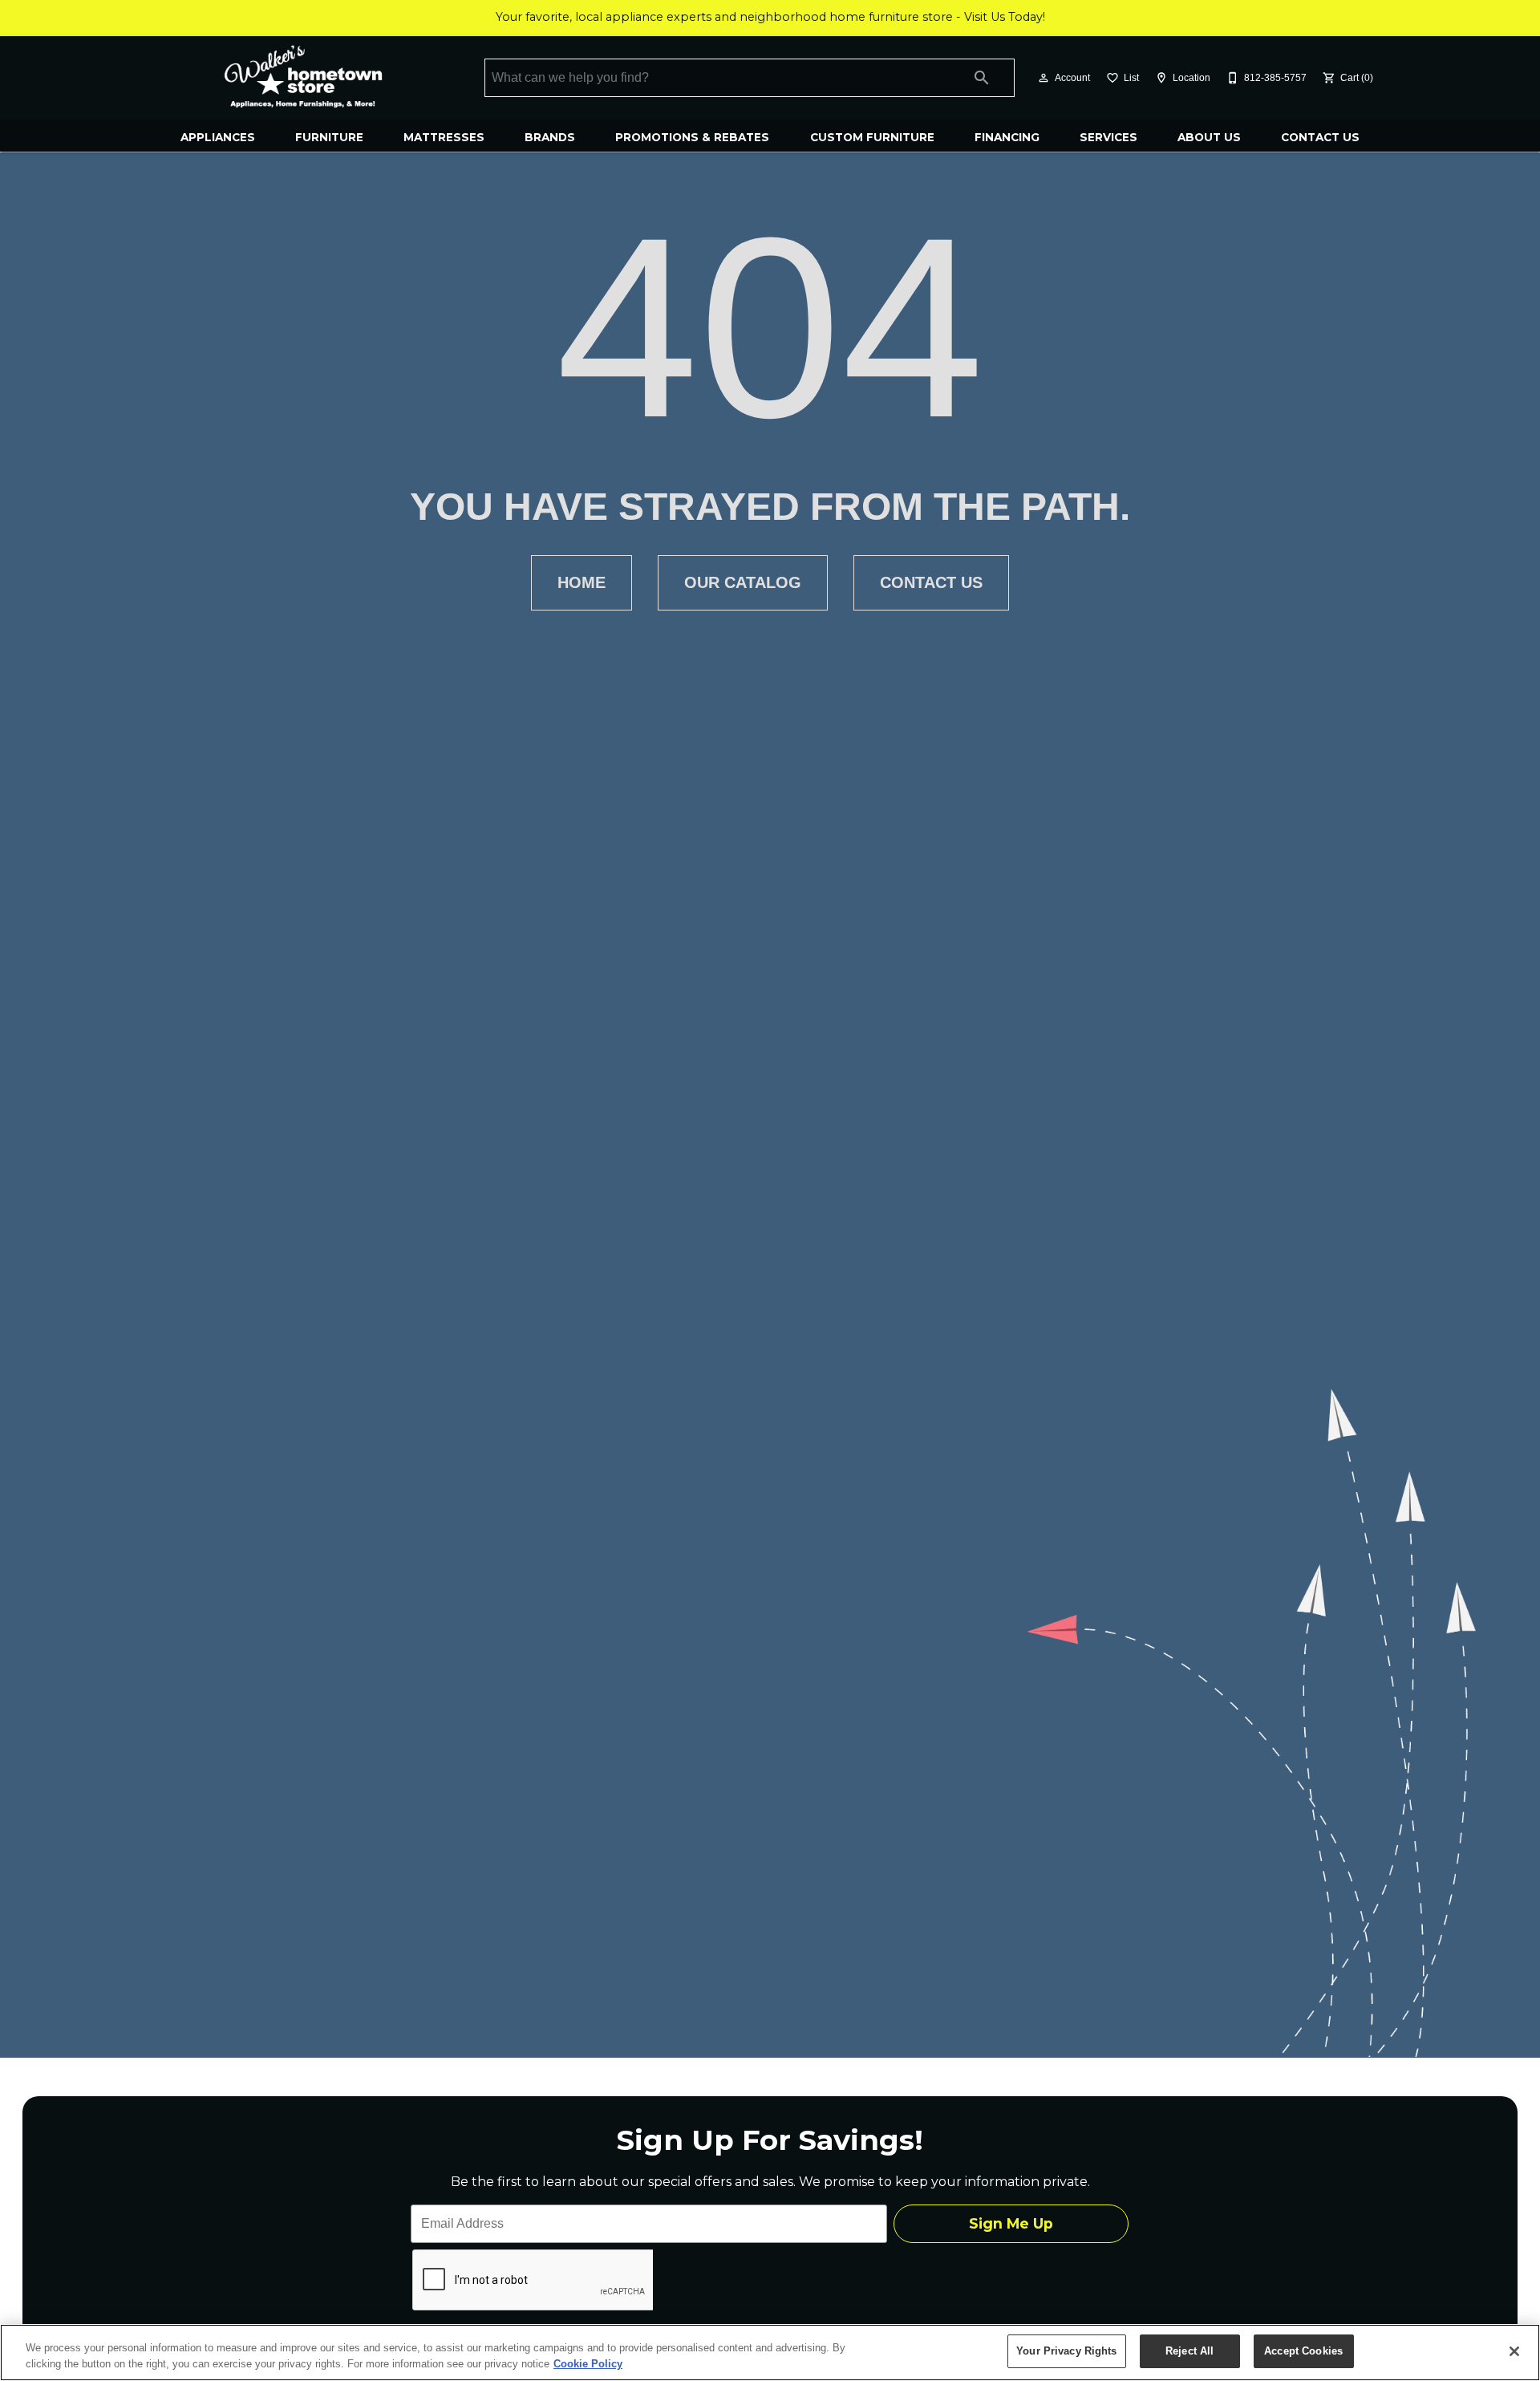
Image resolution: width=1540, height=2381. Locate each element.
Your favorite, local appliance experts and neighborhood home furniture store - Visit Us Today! (770, 17)
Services (1108, 137)
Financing (1007, 137)
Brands (550, 137)
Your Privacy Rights (1066, 2351)
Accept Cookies (1303, 2351)
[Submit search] (982, 78)
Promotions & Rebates (692, 137)
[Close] (1514, 2351)
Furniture (329, 137)
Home (582, 582)
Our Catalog (743, 582)
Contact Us (1320, 137)
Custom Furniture (872, 137)
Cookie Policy (588, 2364)
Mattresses (444, 137)
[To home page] (303, 78)
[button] (1044, 78)
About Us (1209, 137)
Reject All (1189, 2351)
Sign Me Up (1011, 2223)
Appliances (218, 137)
